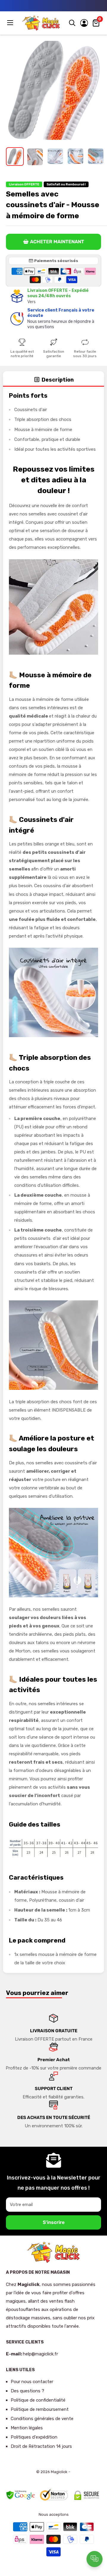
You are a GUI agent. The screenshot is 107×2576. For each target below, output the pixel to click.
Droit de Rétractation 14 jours (41, 2446)
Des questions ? (27, 2391)
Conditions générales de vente (42, 2419)
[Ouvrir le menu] (11, 23)
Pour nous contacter (32, 2382)
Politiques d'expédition (34, 2437)
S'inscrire (54, 2222)
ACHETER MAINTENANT (57, 242)
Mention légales (27, 2428)
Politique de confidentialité (38, 2400)
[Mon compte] (84, 23)
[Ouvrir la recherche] (72, 23)
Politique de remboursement (40, 2409)
